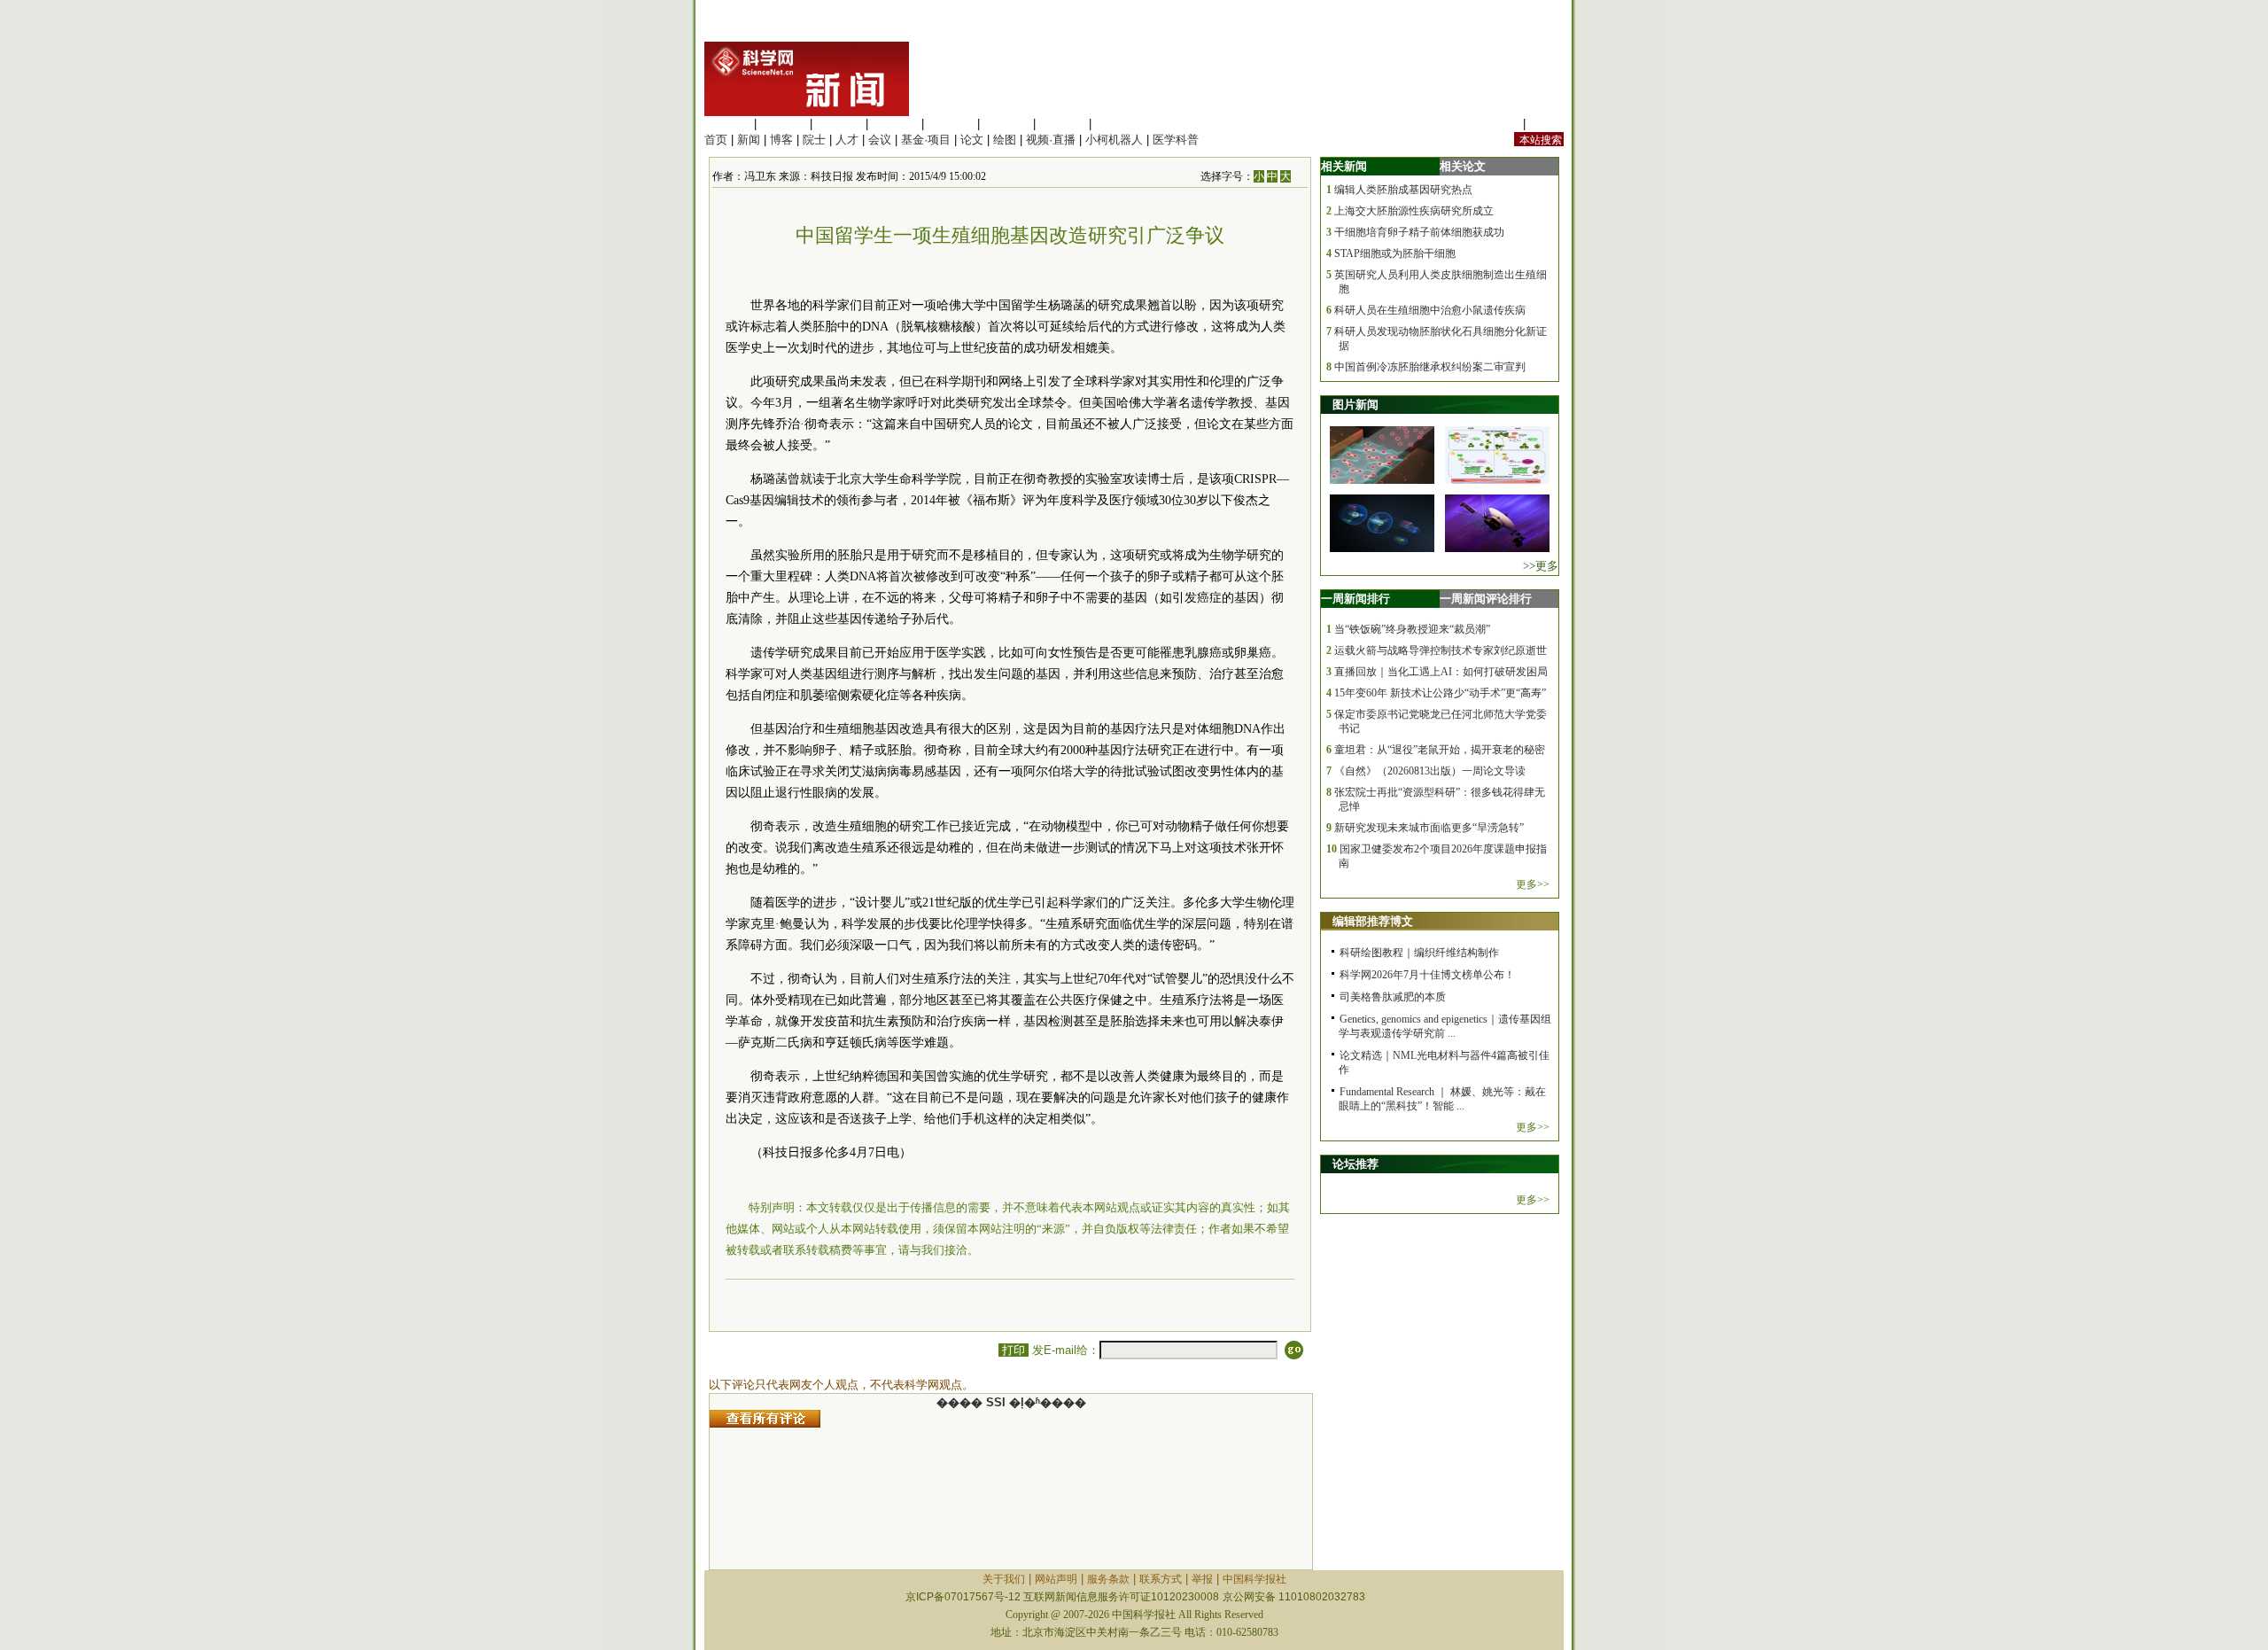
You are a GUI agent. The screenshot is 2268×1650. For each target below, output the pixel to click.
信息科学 (951, 124)
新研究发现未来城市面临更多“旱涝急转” (1429, 828)
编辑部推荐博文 (1373, 921)
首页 (716, 140)
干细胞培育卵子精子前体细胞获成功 (1419, 232)
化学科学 (839, 124)
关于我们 (1004, 1579)
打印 (1014, 1350)
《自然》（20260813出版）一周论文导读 (1430, 771)
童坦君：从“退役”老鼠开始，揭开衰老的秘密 (1440, 750)
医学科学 (783, 124)
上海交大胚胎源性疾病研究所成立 (1414, 211)
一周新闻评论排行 (1486, 599)
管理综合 (1118, 124)
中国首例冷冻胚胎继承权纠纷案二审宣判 (1430, 367)
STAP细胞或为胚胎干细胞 (1395, 253)
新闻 (749, 140)
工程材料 (895, 124)
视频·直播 (1051, 140)
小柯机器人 (1114, 140)
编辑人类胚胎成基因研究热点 (1403, 190)
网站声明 (1056, 1579)
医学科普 (1176, 140)
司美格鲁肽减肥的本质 (1393, 997)
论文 (972, 140)
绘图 (1005, 140)
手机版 (1546, 124)
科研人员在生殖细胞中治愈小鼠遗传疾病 (1430, 310)
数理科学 (1062, 124)
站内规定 (1496, 124)
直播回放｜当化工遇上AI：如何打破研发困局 (1441, 672)
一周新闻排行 (1355, 599)
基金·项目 (926, 140)
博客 (781, 140)
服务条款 (1108, 1579)
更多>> (1533, 884)
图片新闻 (1355, 405)
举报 (1202, 1579)
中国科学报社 (1254, 1579)
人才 (847, 140)
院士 (814, 140)
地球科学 (1006, 124)
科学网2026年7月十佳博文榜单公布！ (1427, 975)
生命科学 (727, 124)
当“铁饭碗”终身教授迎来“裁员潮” (1412, 629)
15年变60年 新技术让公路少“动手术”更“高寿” (1440, 693)
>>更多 (1541, 566)
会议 (880, 140)
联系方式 (1161, 1579)
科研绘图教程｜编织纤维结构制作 (1419, 953)
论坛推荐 (1355, 1164)
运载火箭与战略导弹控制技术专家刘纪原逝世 (1441, 650)
